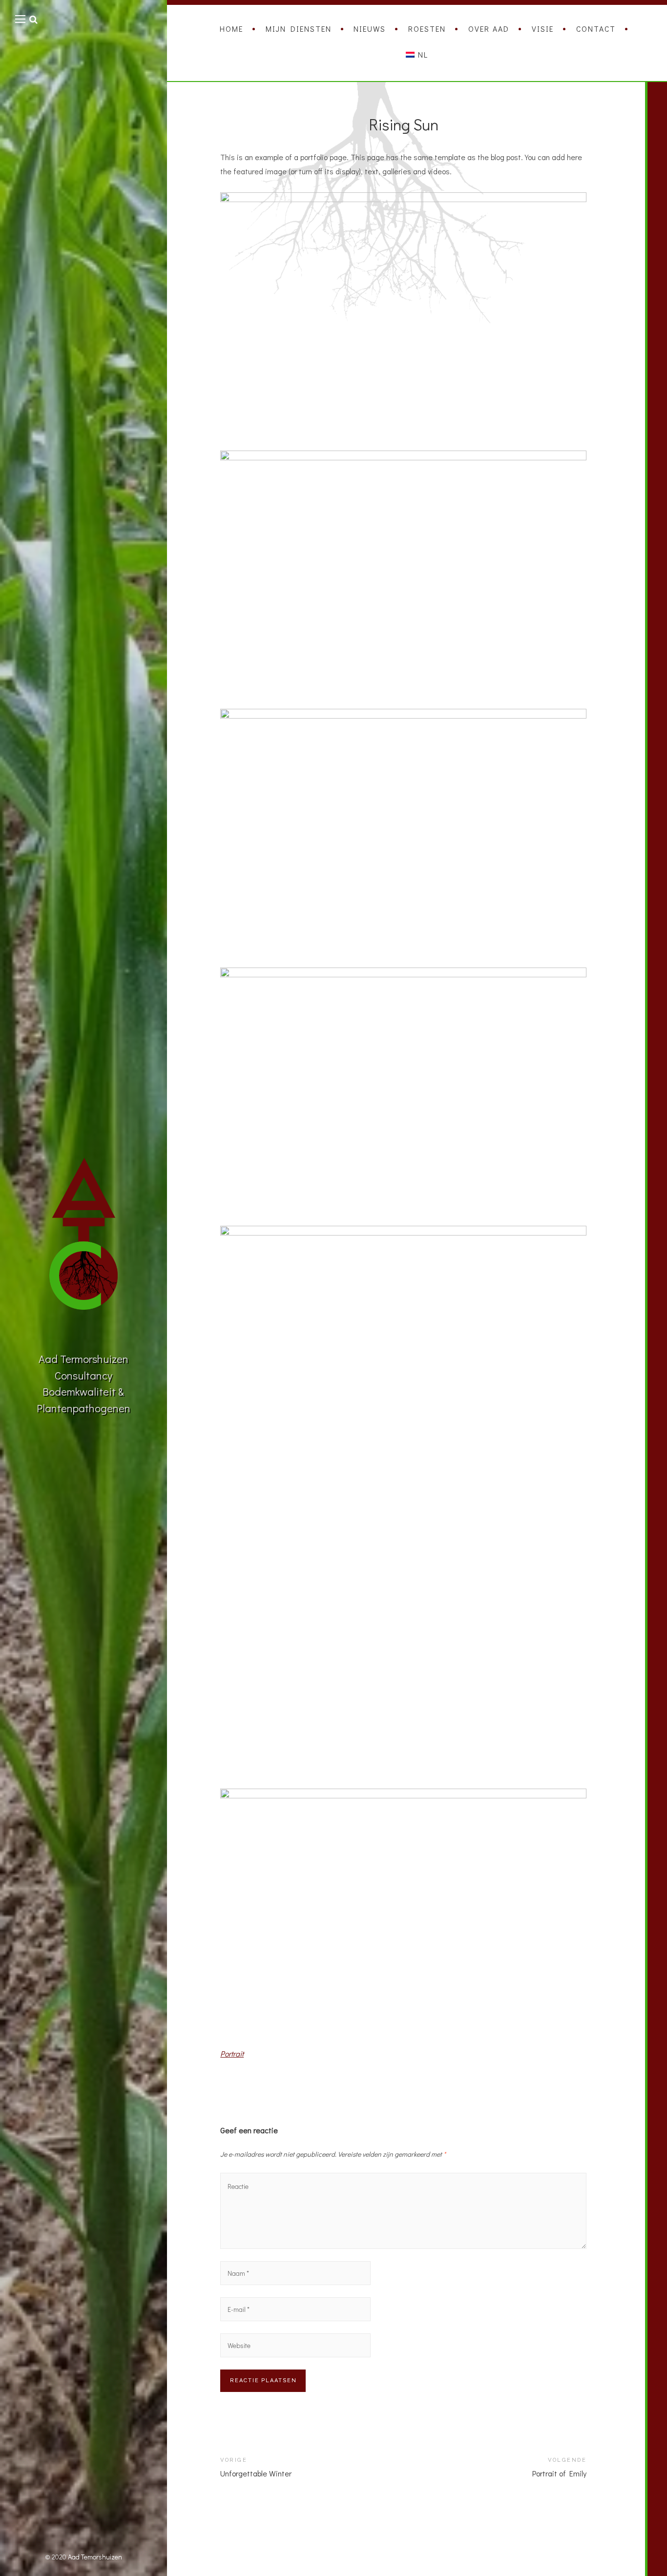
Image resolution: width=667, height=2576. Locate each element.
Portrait (232, 2053)
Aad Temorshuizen (95, 2557)
